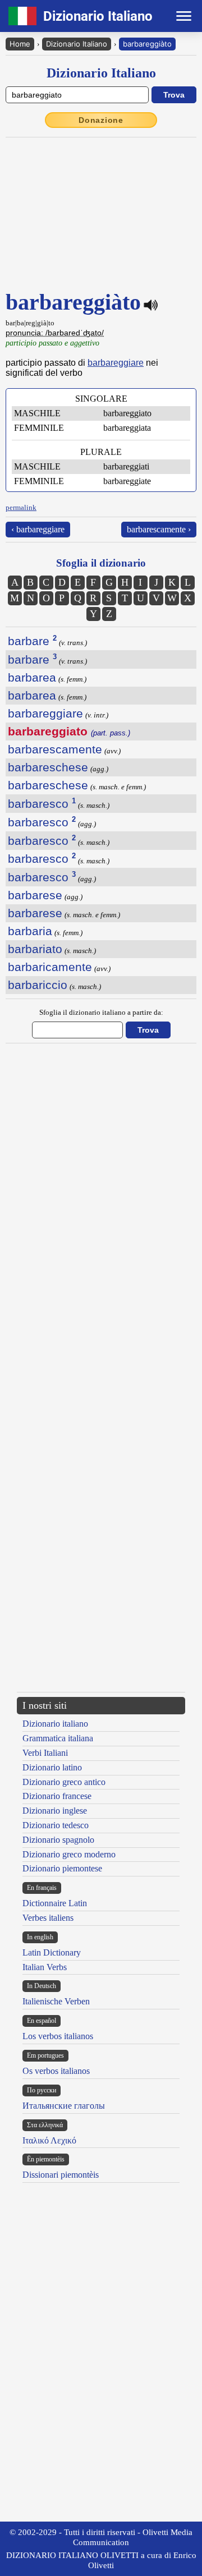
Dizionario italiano (55, 1724)
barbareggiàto (147, 44)
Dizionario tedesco (56, 1825)
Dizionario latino (52, 1767)
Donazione (101, 120)
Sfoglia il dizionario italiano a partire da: (101, 1012)
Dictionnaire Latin (55, 1903)
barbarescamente (55, 749)
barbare (32, 641)
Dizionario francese (57, 1796)
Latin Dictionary (52, 1952)
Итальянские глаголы (64, 2106)
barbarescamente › (159, 529)
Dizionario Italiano (77, 44)
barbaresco (42, 804)
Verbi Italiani (45, 1753)
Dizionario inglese (55, 1811)
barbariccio (38, 985)
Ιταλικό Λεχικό (49, 2140)
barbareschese (48, 767)
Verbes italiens (48, 1918)
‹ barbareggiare (38, 529)
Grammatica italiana (58, 1738)
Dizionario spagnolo (58, 1840)
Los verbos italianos (58, 2036)
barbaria (30, 931)
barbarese (35, 895)
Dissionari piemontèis (61, 2175)
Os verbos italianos (56, 2071)
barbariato (35, 949)
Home (20, 44)
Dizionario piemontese (62, 1868)
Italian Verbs (45, 1967)
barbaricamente (50, 967)
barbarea (32, 677)
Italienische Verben (56, 2001)
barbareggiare (116, 363)
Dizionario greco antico (64, 1782)
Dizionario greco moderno (69, 1854)
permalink (21, 507)
